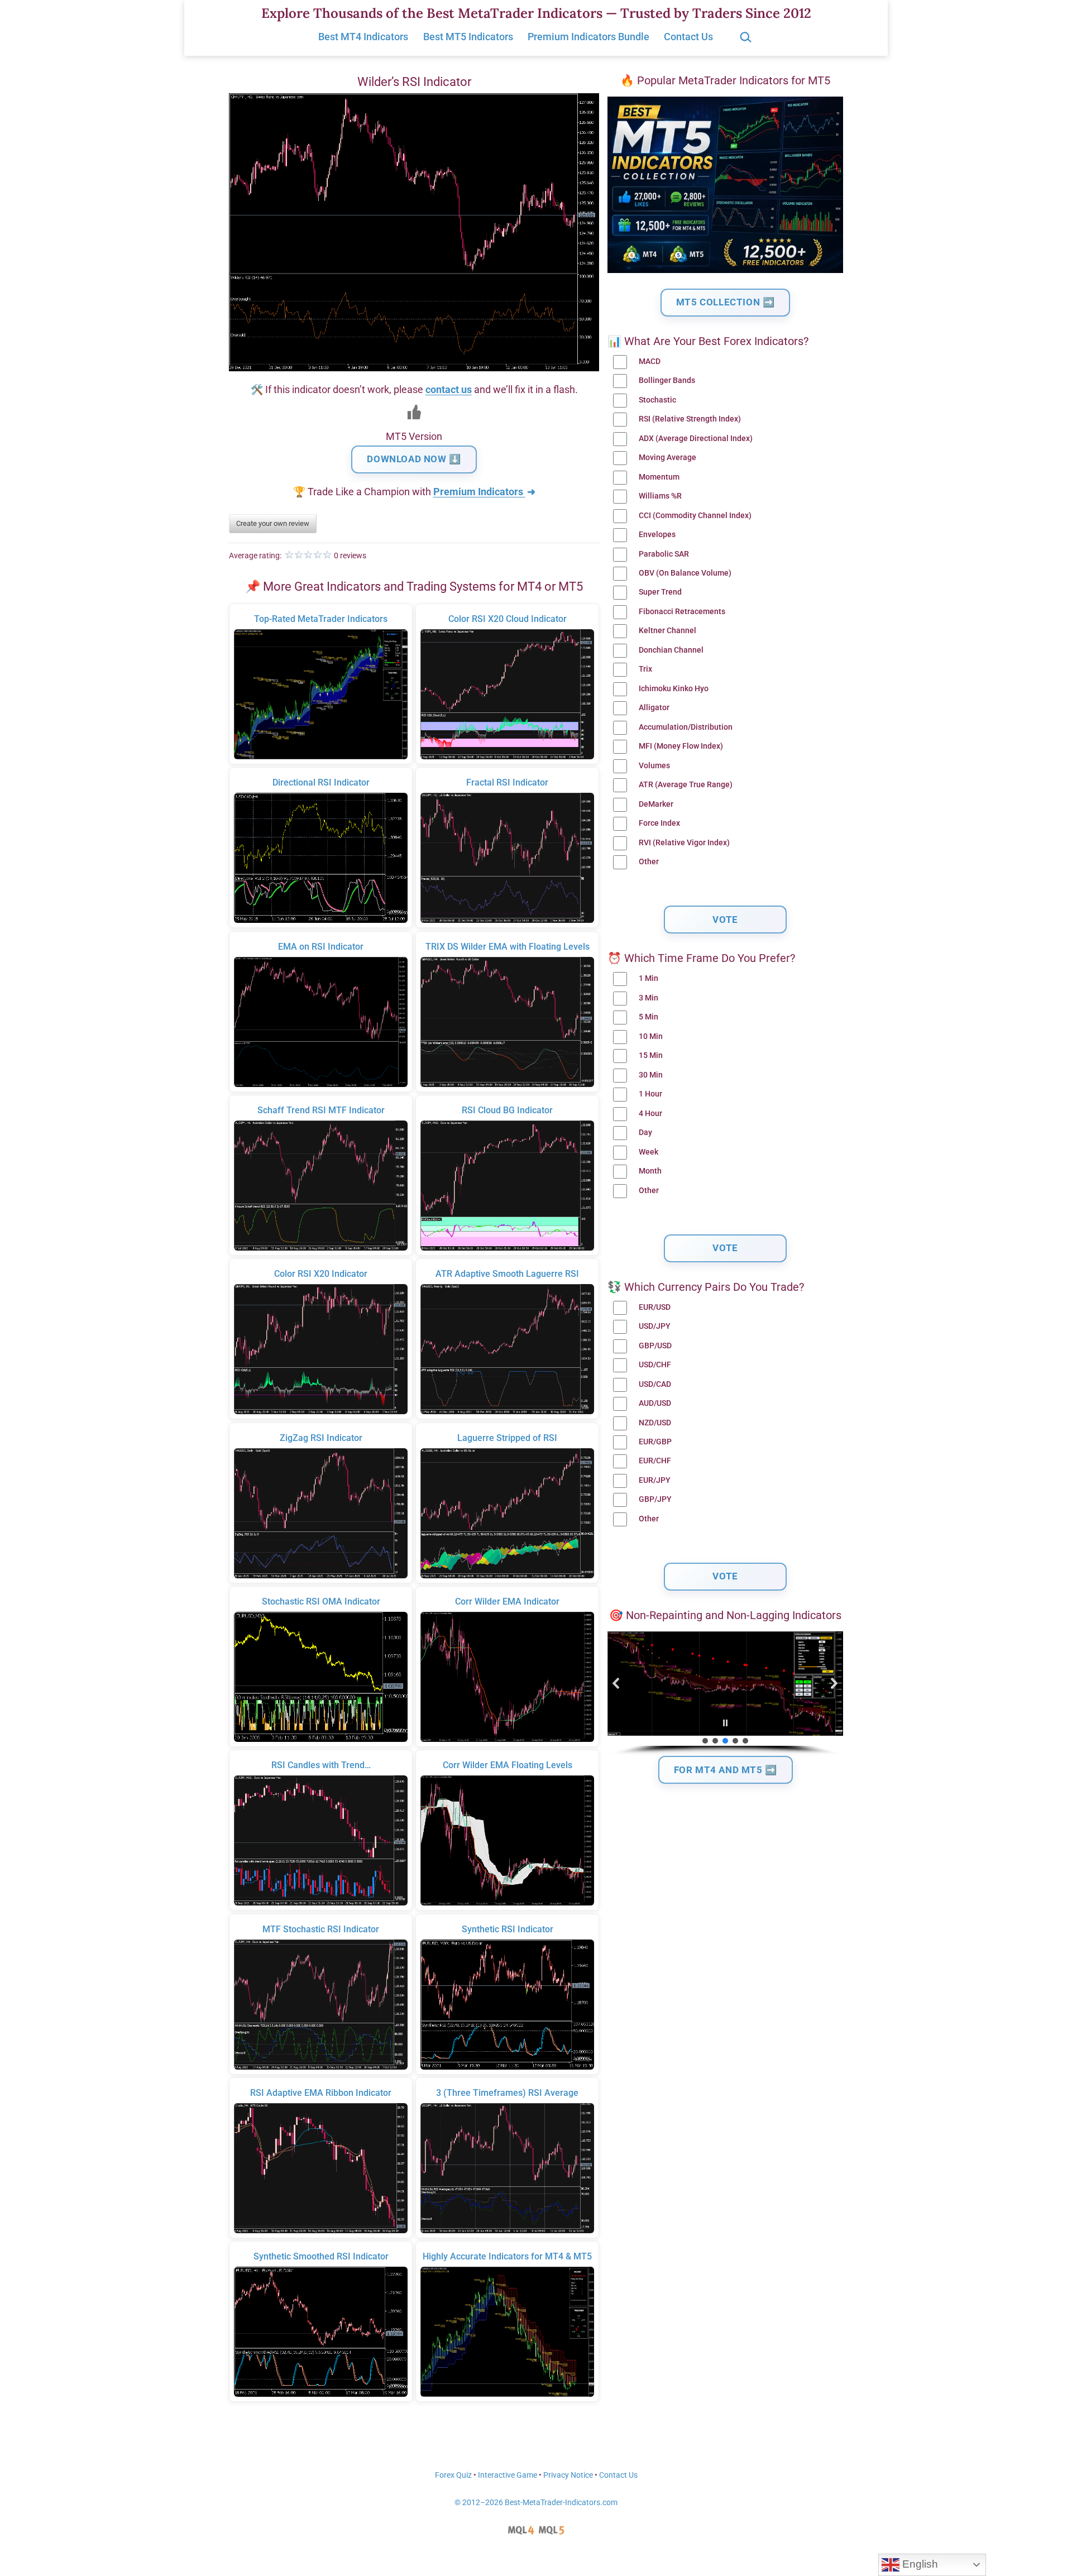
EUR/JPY (655, 1480)
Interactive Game (508, 2475)
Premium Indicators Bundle (588, 37)
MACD (650, 361)
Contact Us (688, 37)
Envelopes (657, 535)
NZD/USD (655, 1423)
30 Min (651, 1075)
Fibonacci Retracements (682, 612)
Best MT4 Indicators (363, 37)
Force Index (659, 823)
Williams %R (660, 496)
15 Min (651, 1055)
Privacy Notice (568, 2475)
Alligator (654, 708)
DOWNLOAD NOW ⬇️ (414, 459)
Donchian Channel (671, 650)
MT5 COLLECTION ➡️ (726, 302)
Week (649, 1152)
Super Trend (660, 592)
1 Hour (650, 1094)
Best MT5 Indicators (468, 37)
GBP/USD (655, 1346)
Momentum (659, 477)
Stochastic (657, 400)
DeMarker (656, 804)
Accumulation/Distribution (686, 727)
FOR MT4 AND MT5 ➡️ (726, 1770)
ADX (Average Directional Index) (696, 439)
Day (645, 1133)
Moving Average (667, 458)
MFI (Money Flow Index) (681, 746)
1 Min (649, 978)
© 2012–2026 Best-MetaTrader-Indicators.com (536, 2503)
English (919, 2564)
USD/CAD (655, 1384)
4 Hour (650, 1114)
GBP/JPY (655, 1499)
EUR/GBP (655, 1442)
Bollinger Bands (667, 380)
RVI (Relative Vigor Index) (684, 843)
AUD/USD (655, 1403)
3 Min (649, 998)
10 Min (651, 1036)
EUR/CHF (655, 1461)
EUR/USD (655, 1307)
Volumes (654, 766)
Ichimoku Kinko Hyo (674, 689)
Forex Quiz (453, 2475)
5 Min (649, 1017)
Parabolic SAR (664, 554)
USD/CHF (655, 1365)
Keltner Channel (667, 631)
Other (649, 862)
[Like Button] (414, 412)
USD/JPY (655, 1326)
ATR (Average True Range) (686, 785)
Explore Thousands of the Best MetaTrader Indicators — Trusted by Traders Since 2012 (536, 13)
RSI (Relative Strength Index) (690, 419)
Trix (645, 669)
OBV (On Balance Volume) (685, 573)
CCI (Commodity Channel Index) (695, 516)
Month (650, 1171)
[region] (725, 1694)
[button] (616, 1683)
